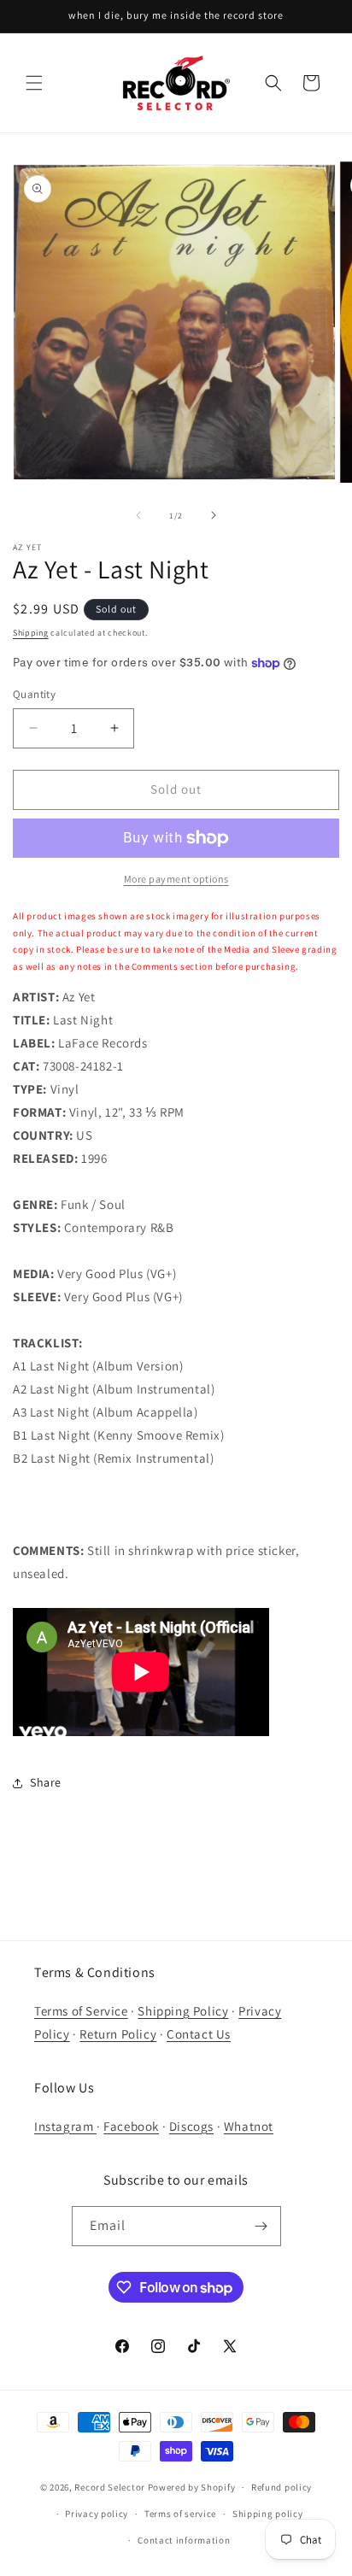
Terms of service (180, 2514)
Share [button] (46, 1782)
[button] (34, 83)
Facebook (131, 2126)
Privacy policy (97, 2514)
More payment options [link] (176, 879)
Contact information (184, 2540)
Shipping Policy (183, 2011)
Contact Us (199, 2034)
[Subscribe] (261, 2226)
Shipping (31, 633)
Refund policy (282, 2487)
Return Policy (118, 2034)
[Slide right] (214, 515)
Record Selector (110, 2487)
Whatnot (249, 2126)
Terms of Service (81, 2011)
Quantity (34, 694)
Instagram (65, 2126)
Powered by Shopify (192, 2487)
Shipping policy (268, 2514)
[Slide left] (138, 515)
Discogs (191, 2126)
